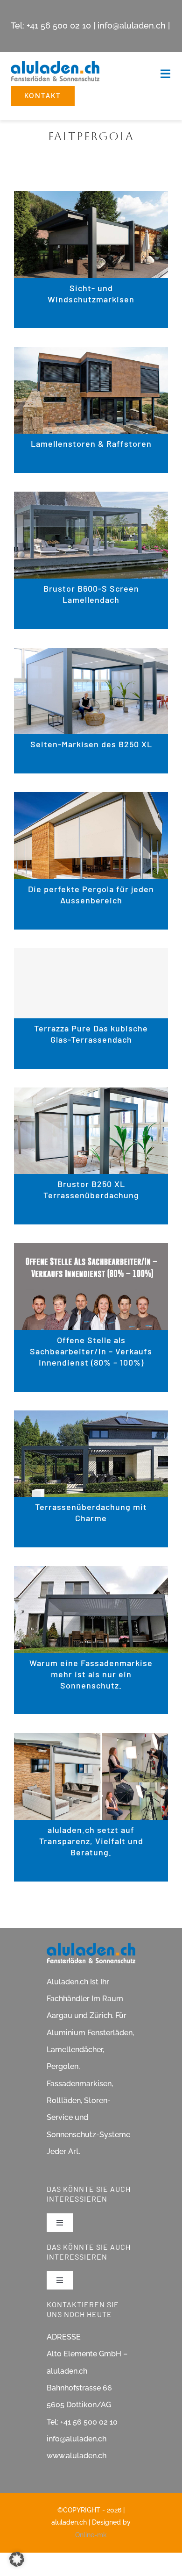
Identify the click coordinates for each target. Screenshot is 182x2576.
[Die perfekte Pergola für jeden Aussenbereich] (91, 800)
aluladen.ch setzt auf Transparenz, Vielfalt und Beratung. (91, 1841)
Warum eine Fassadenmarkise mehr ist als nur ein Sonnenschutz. (91, 1674)
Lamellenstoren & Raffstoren (91, 444)
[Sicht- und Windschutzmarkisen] (91, 199)
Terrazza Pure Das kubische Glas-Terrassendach (91, 1034)
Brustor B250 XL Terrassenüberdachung (91, 1189)
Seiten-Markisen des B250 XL (91, 744)
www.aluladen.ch (77, 2456)
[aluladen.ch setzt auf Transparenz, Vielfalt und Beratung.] (91, 1741)
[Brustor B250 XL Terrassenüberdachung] (91, 1095)
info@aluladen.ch (132, 25)
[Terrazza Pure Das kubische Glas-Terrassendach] (91, 983)
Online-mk (91, 2535)
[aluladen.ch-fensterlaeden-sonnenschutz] (55, 65)
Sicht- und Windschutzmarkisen (91, 293)
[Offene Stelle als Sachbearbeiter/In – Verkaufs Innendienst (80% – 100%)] (91, 1251)
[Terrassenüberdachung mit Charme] (91, 1418)
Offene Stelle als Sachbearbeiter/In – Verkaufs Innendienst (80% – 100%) (91, 1351)
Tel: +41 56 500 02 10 (82, 2422)
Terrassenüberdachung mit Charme (91, 1512)
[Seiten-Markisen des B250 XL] (91, 655)
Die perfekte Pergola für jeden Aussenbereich (91, 894)
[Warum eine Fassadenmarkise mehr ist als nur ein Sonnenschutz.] (91, 1574)
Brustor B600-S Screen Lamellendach (91, 594)
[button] (17, 2559)
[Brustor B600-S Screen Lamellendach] (91, 499)
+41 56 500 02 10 (59, 25)
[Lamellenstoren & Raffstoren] (91, 354)
